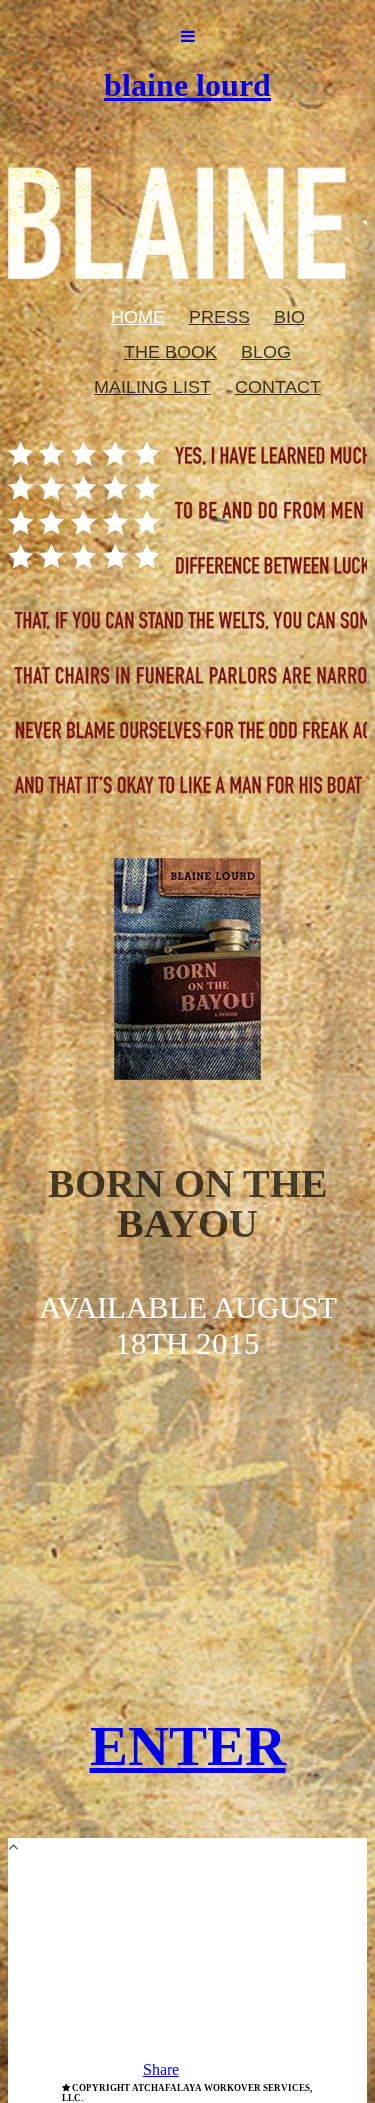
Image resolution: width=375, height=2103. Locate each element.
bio (289, 317)
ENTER (188, 1745)
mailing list (152, 387)
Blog (266, 352)
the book (170, 352)
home (138, 317)
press (219, 317)
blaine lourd (187, 85)
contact (278, 387)
